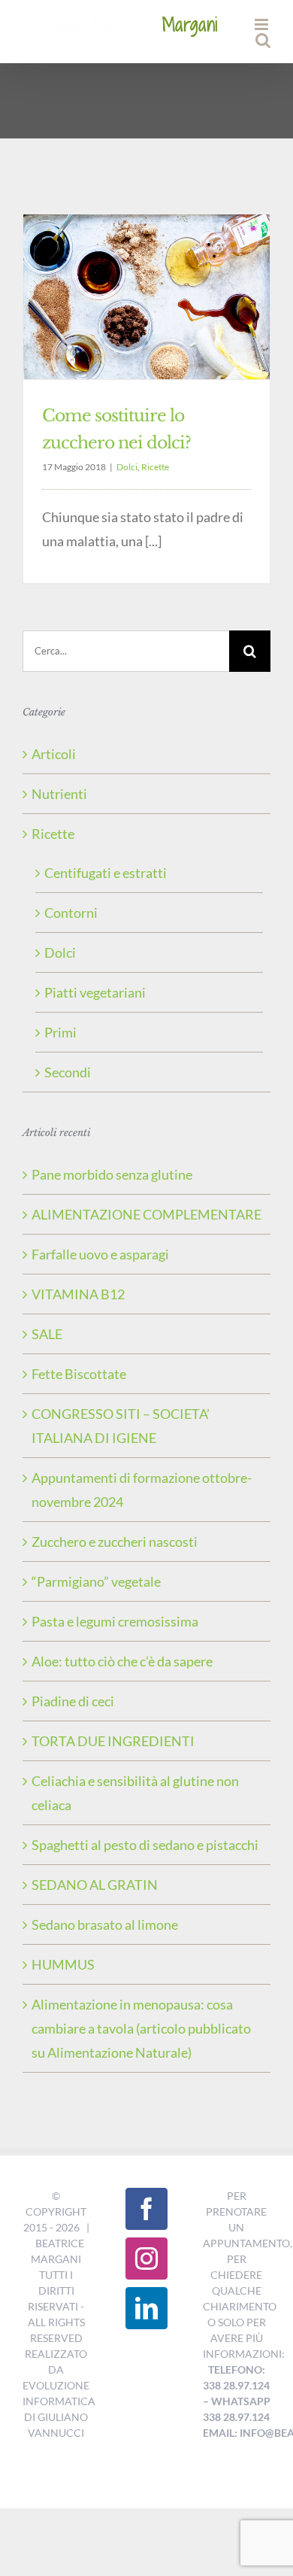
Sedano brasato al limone (105, 1924)
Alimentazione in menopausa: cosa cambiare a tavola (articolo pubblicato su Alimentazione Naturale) (141, 2028)
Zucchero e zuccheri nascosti (115, 1542)
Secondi (68, 1072)
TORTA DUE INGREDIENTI (113, 1741)
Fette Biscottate (79, 1374)
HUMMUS (63, 1964)
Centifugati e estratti (106, 873)
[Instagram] (146, 2259)
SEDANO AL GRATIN (95, 1885)
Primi (60, 1032)
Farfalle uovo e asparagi (100, 1254)
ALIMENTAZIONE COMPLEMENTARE (146, 1214)
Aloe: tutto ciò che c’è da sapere (122, 1661)
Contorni (71, 913)
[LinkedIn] (146, 2308)
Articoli (54, 754)
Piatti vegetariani (95, 992)
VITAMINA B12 (78, 1294)
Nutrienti (59, 794)
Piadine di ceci (73, 1701)
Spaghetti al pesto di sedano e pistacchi (145, 1845)
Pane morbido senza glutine (112, 1174)
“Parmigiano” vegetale (96, 1581)
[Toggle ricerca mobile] (263, 40)
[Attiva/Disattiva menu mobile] (263, 24)
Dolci (127, 467)
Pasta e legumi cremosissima (115, 1621)
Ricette (155, 467)
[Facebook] (146, 2209)
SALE (47, 1334)
